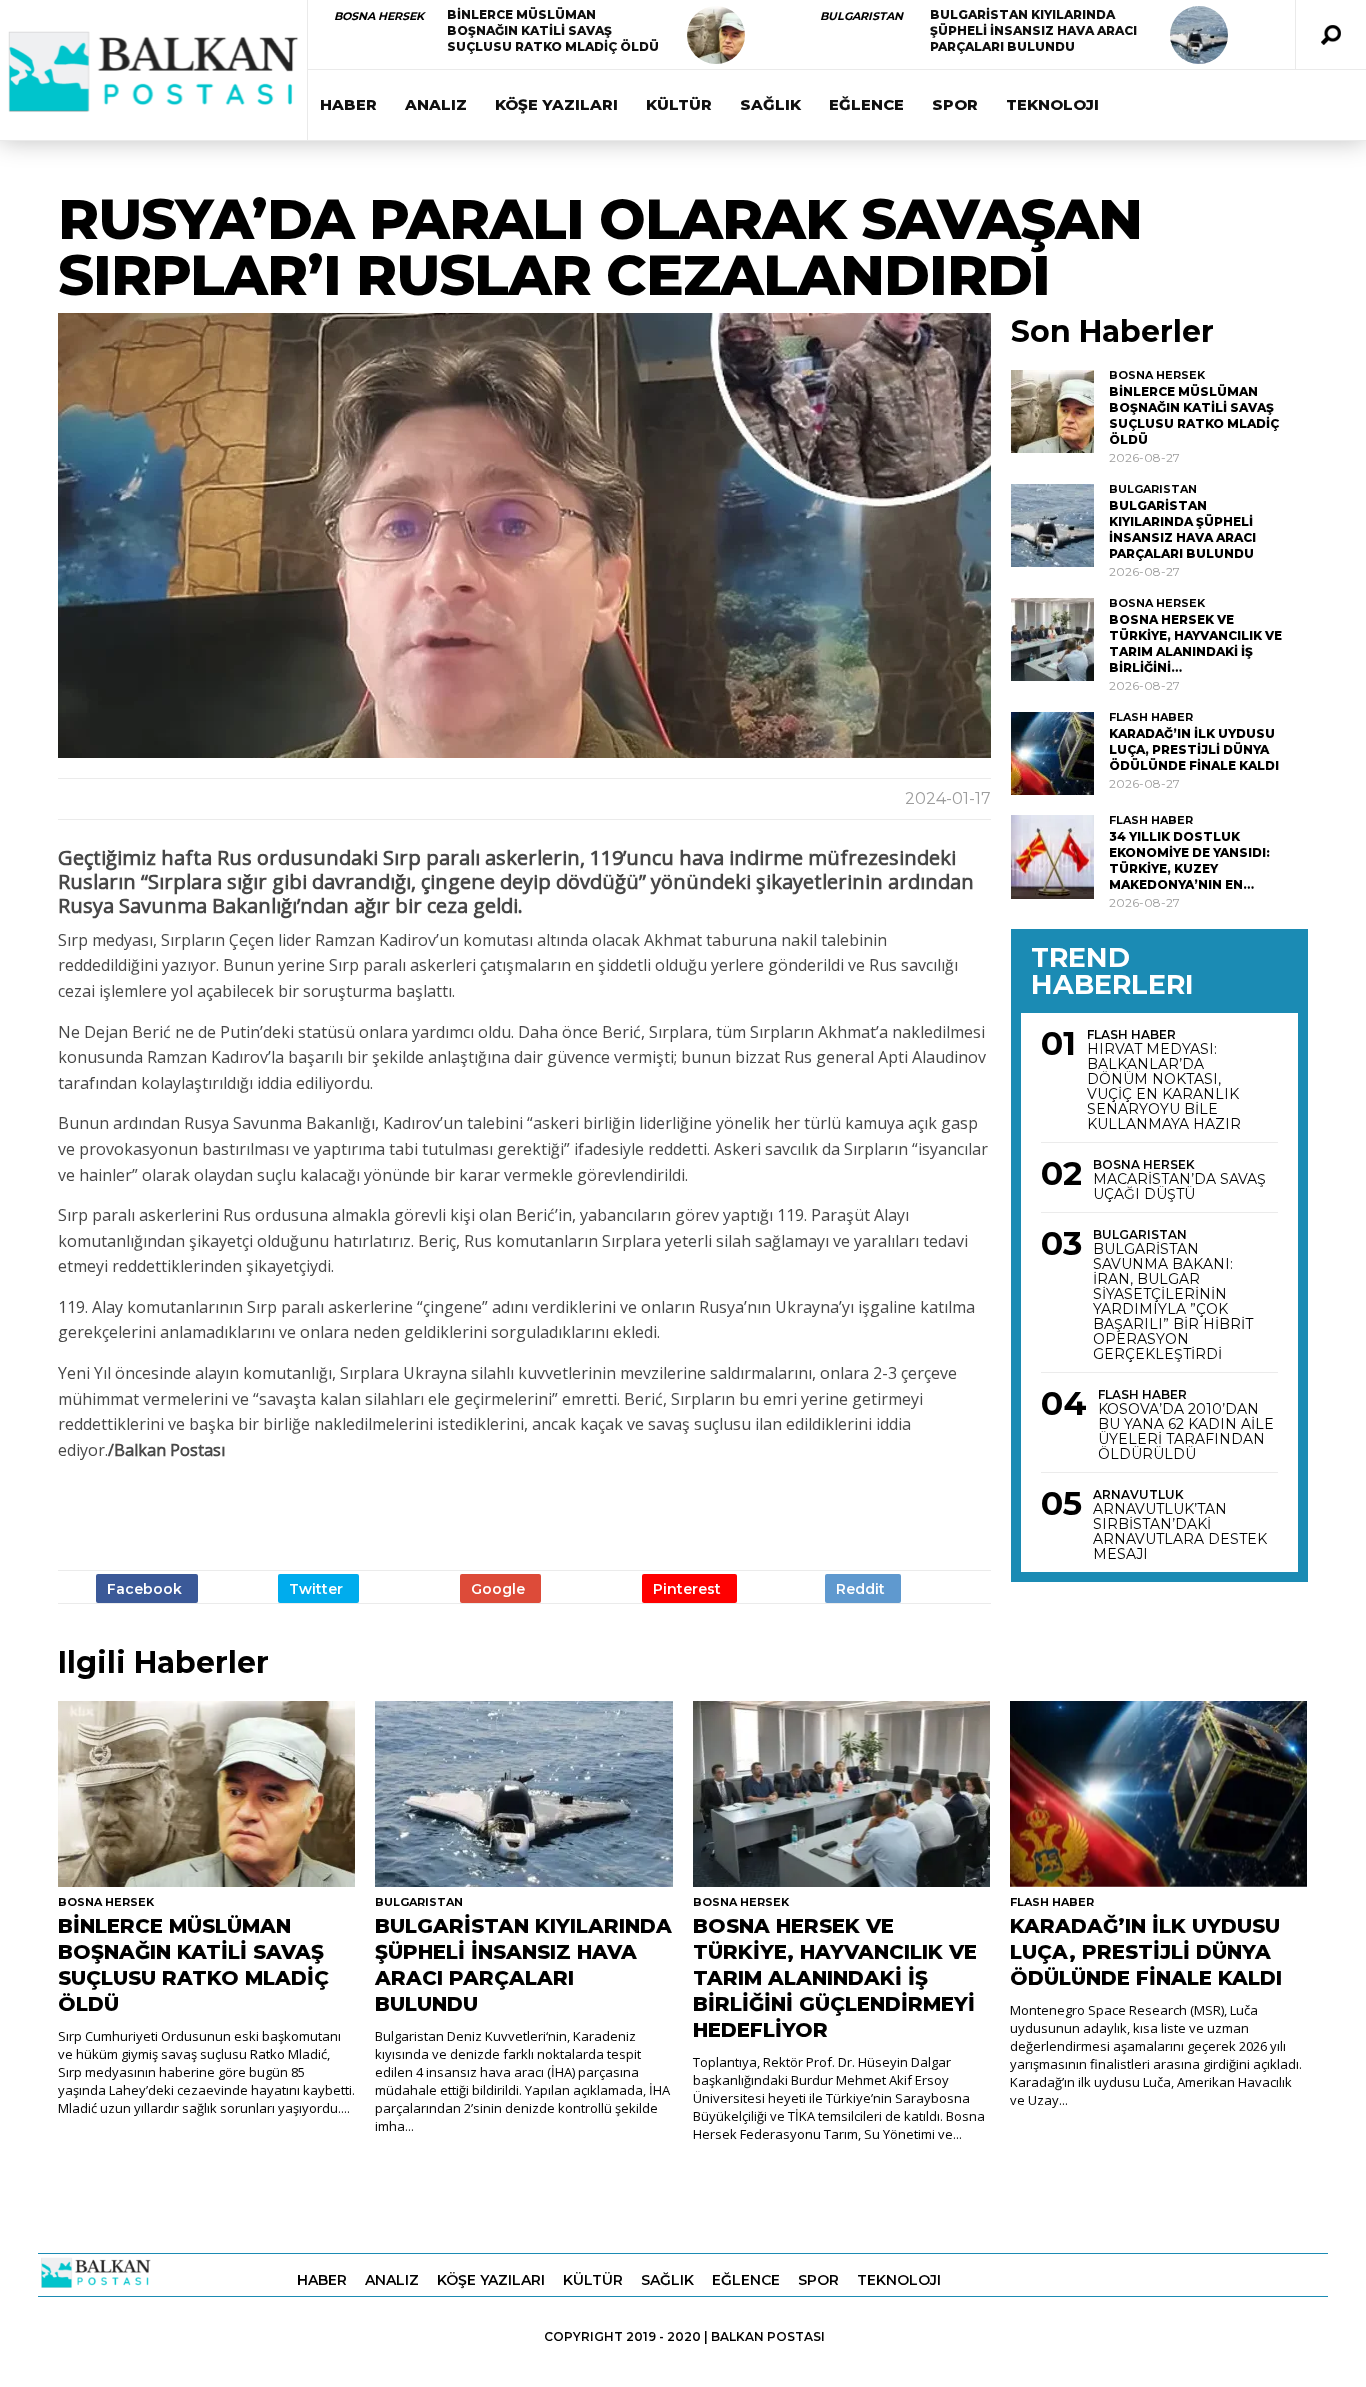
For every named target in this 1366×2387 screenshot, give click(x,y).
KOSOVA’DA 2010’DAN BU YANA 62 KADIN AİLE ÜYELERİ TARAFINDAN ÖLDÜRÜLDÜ (1186, 1432)
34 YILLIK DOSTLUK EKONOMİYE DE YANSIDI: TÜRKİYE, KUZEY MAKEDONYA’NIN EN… (1189, 860)
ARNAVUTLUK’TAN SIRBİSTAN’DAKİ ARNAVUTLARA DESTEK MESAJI (1180, 1532)
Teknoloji (1052, 104)
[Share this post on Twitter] (318, 1588)
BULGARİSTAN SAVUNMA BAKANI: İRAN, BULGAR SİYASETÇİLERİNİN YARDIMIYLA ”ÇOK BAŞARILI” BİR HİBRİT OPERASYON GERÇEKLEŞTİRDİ (1173, 1302)
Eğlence (866, 104)
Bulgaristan (861, 16)
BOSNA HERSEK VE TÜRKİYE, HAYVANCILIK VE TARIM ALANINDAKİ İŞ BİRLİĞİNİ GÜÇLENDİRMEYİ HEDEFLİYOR (835, 1978)
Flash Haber (1151, 717)
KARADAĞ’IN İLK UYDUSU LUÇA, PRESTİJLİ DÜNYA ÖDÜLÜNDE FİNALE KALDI (1194, 749)
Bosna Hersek (379, 16)
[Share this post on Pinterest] (689, 1588)
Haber (348, 104)
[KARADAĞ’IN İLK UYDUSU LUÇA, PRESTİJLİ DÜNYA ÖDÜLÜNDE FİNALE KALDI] (1052, 753)
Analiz (436, 104)
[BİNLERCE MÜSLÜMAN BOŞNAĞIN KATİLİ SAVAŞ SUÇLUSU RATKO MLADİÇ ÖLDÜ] (716, 35)
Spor (955, 104)
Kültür (679, 104)
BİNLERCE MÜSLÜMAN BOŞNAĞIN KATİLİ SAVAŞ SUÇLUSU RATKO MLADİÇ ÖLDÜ (553, 30)
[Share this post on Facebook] (147, 1588)
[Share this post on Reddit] (863, 1588)
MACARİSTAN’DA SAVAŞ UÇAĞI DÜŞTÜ (1179, 1187)
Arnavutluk (1138, 1494)
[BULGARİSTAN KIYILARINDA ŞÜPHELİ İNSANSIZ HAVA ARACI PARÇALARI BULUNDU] (1199, 35)
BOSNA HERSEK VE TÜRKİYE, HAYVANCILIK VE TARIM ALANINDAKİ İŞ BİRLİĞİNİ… (1195, 643)
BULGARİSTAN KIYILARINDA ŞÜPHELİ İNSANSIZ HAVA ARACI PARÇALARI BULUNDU (1033, 30)
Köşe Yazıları (556, 104)
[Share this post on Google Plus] (500, 1588)
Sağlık (770, 104)
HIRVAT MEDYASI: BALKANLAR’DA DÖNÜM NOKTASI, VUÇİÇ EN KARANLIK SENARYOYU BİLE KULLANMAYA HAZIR (1164, 1087)
